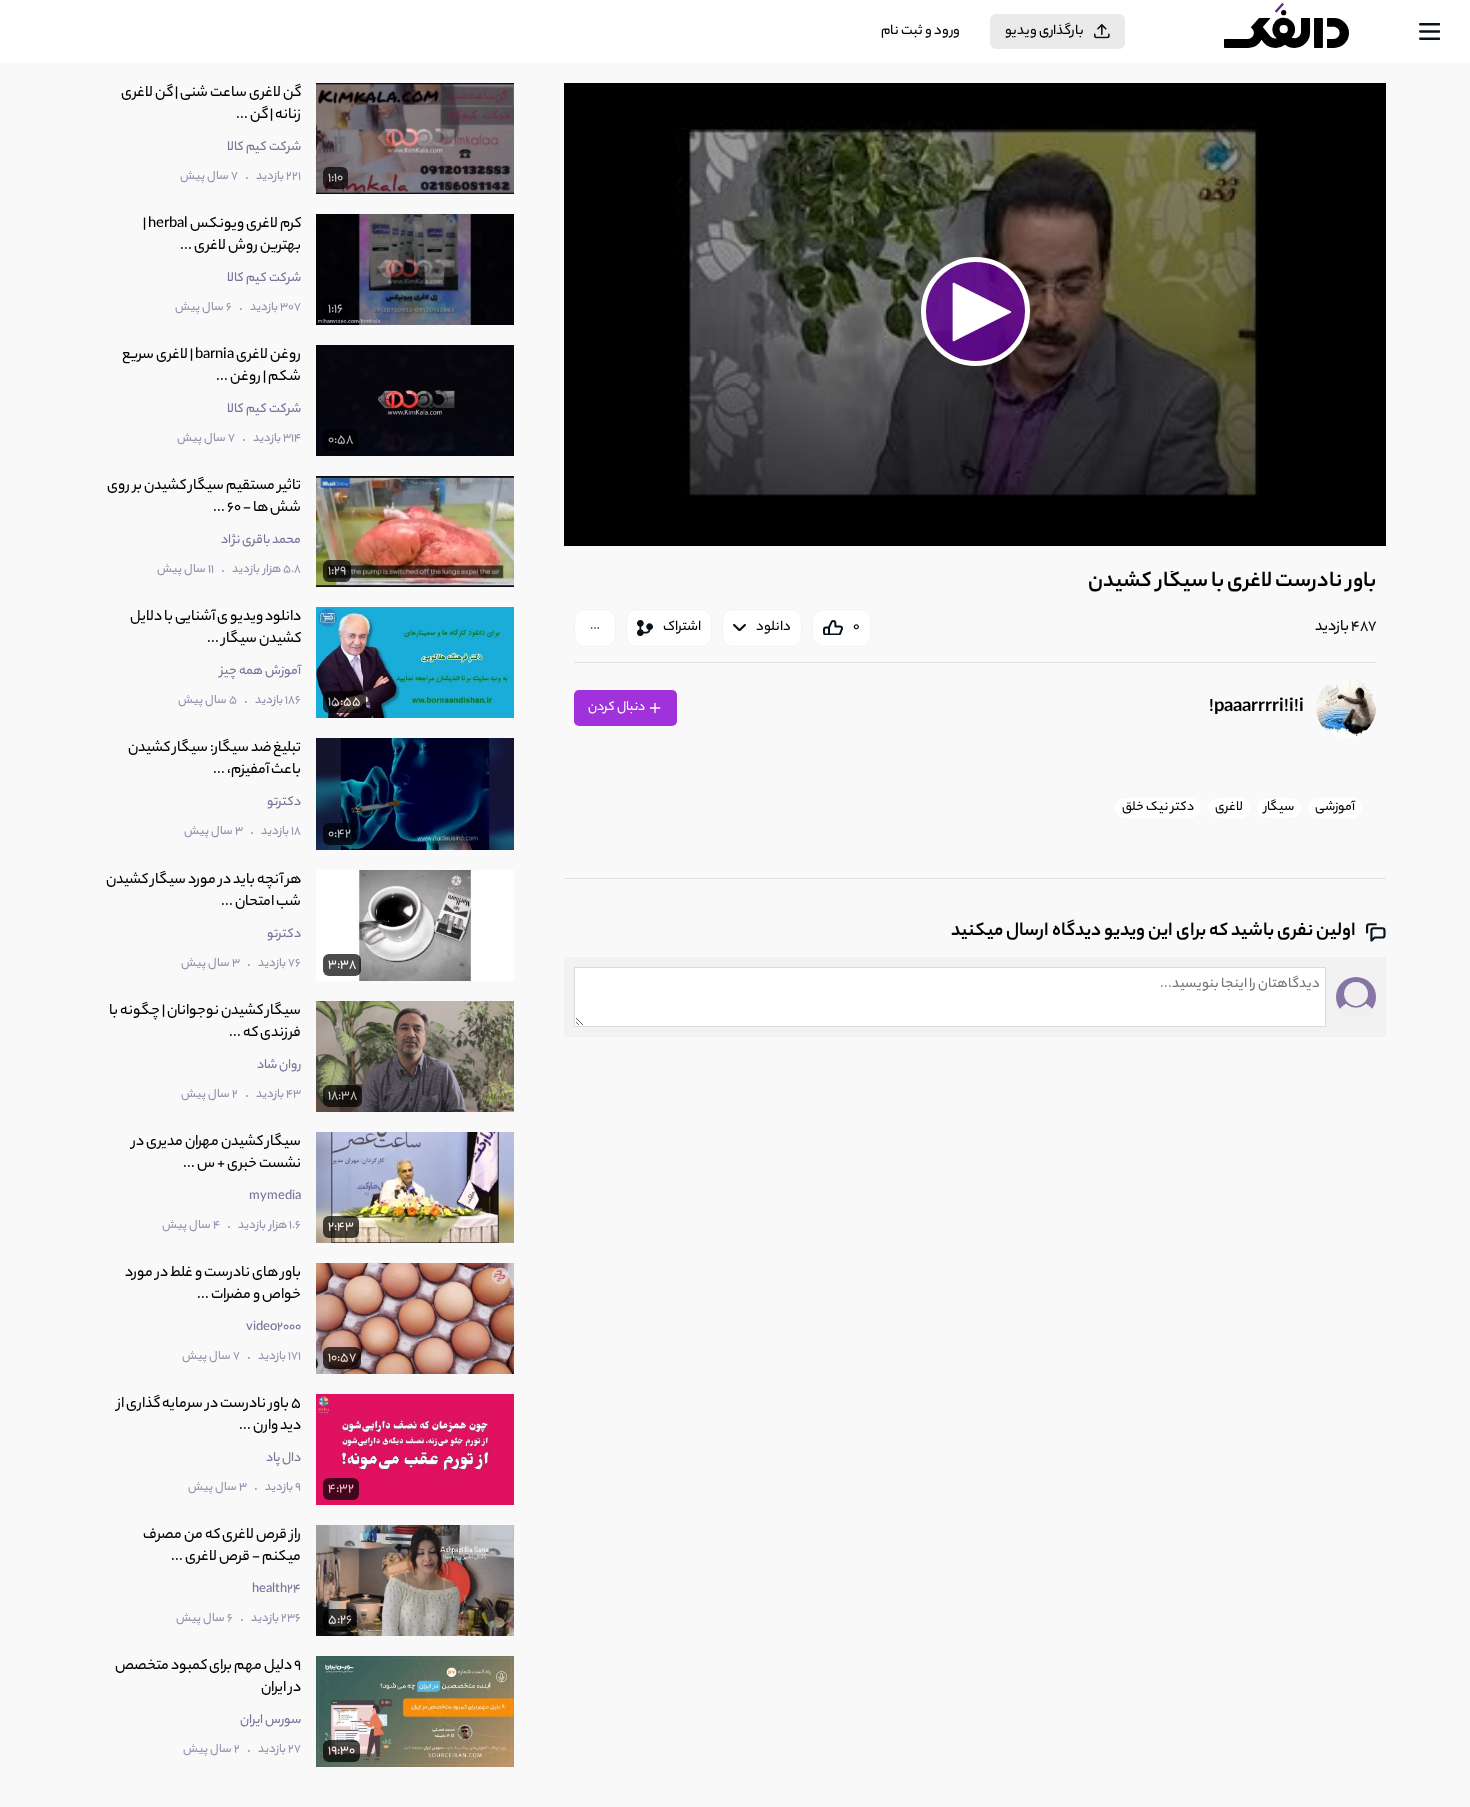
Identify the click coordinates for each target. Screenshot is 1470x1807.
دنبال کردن (617, 707)
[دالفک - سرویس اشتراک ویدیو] (1304, 32)
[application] (975, 314)
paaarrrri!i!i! (1256, 708)
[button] (975, 312)
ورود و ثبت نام (920, 31)
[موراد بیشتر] (595, 628)
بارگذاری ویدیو (1044, 31)
